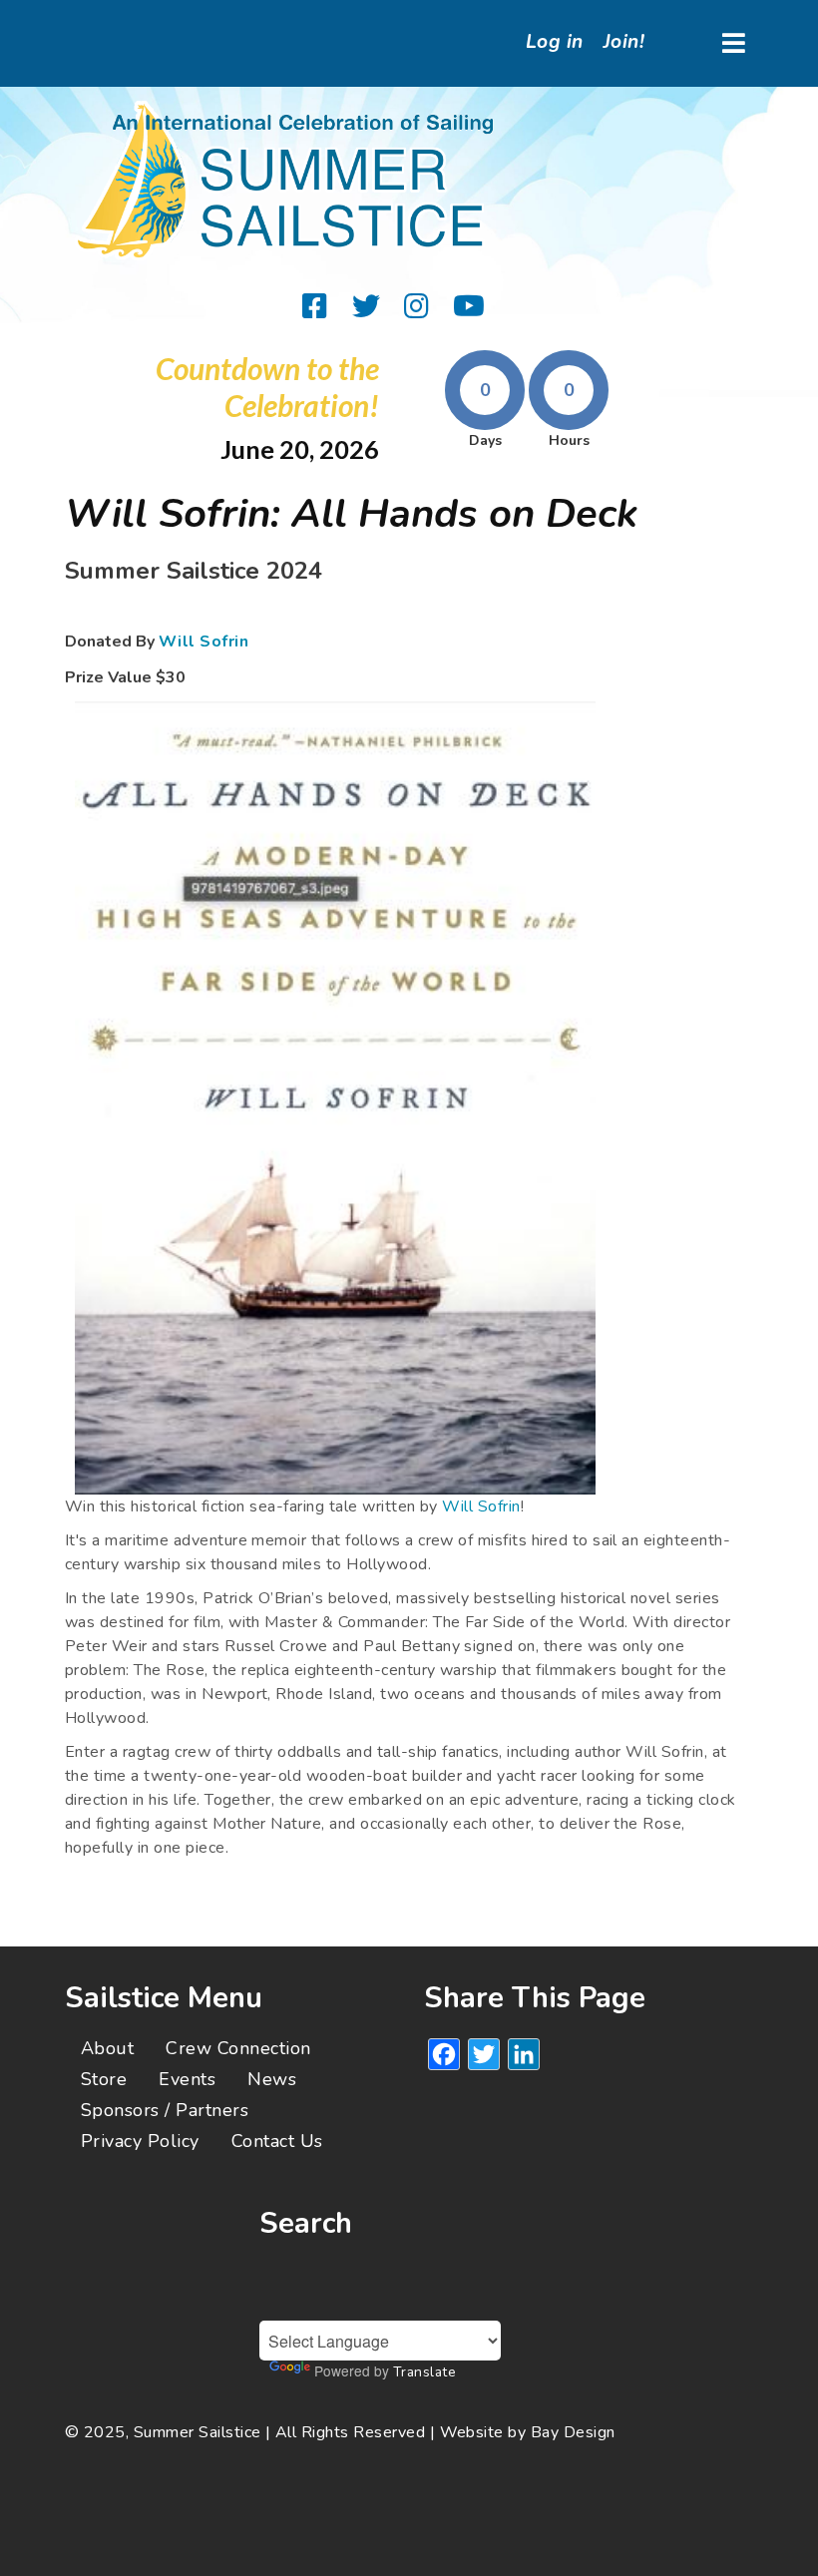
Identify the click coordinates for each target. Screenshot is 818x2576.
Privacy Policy (140, 2141)
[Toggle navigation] (734, 43)
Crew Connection (238, 2048)
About (107, 2048)
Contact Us (277, 2141)
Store (104, 2079)
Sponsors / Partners (165, 2110)
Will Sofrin (204, 642)
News (272, 2079)
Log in (555, 42)
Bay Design (573, 2432)
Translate (424, 2372)
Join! (624, 42)
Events (187, 2079)
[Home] (289, 181)
